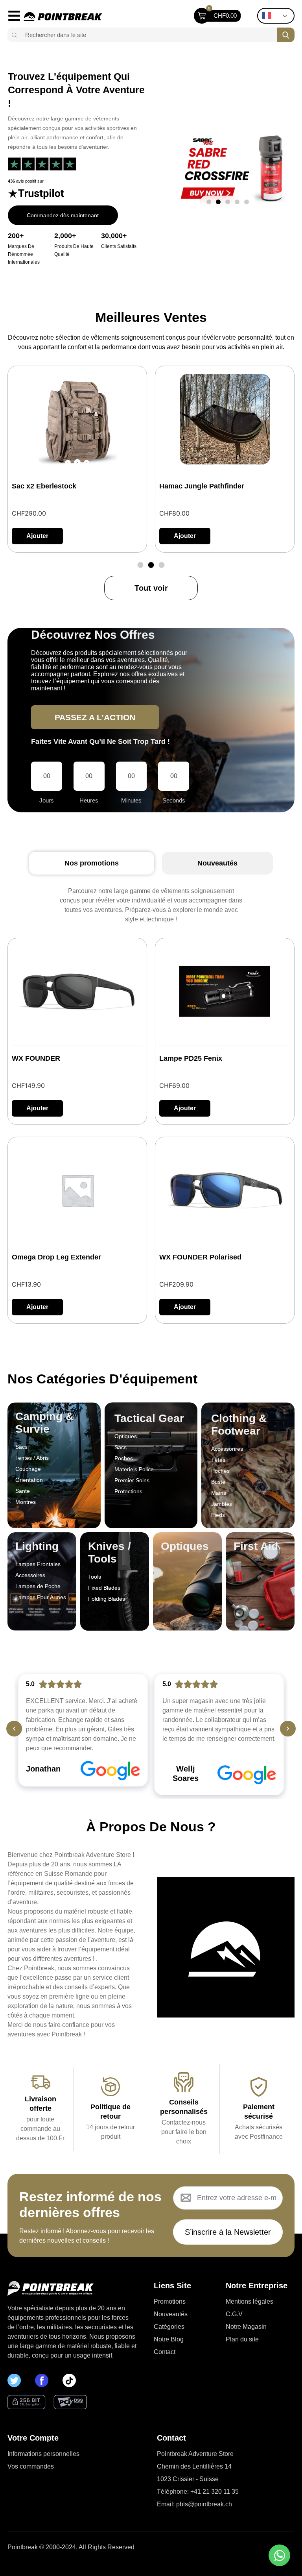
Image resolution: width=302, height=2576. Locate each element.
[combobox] (148, 35)
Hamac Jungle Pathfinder (54, 486)
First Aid (256, 1546)
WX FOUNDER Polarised (200, 1257)
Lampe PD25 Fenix (191, 1058)
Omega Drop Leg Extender (56, 1257)
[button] (209, 202)
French (278, 16)
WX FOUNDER (36, 1058)
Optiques (185, 1546)
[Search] (13, 35)
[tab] (92, 863)
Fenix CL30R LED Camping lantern (218, 486)
